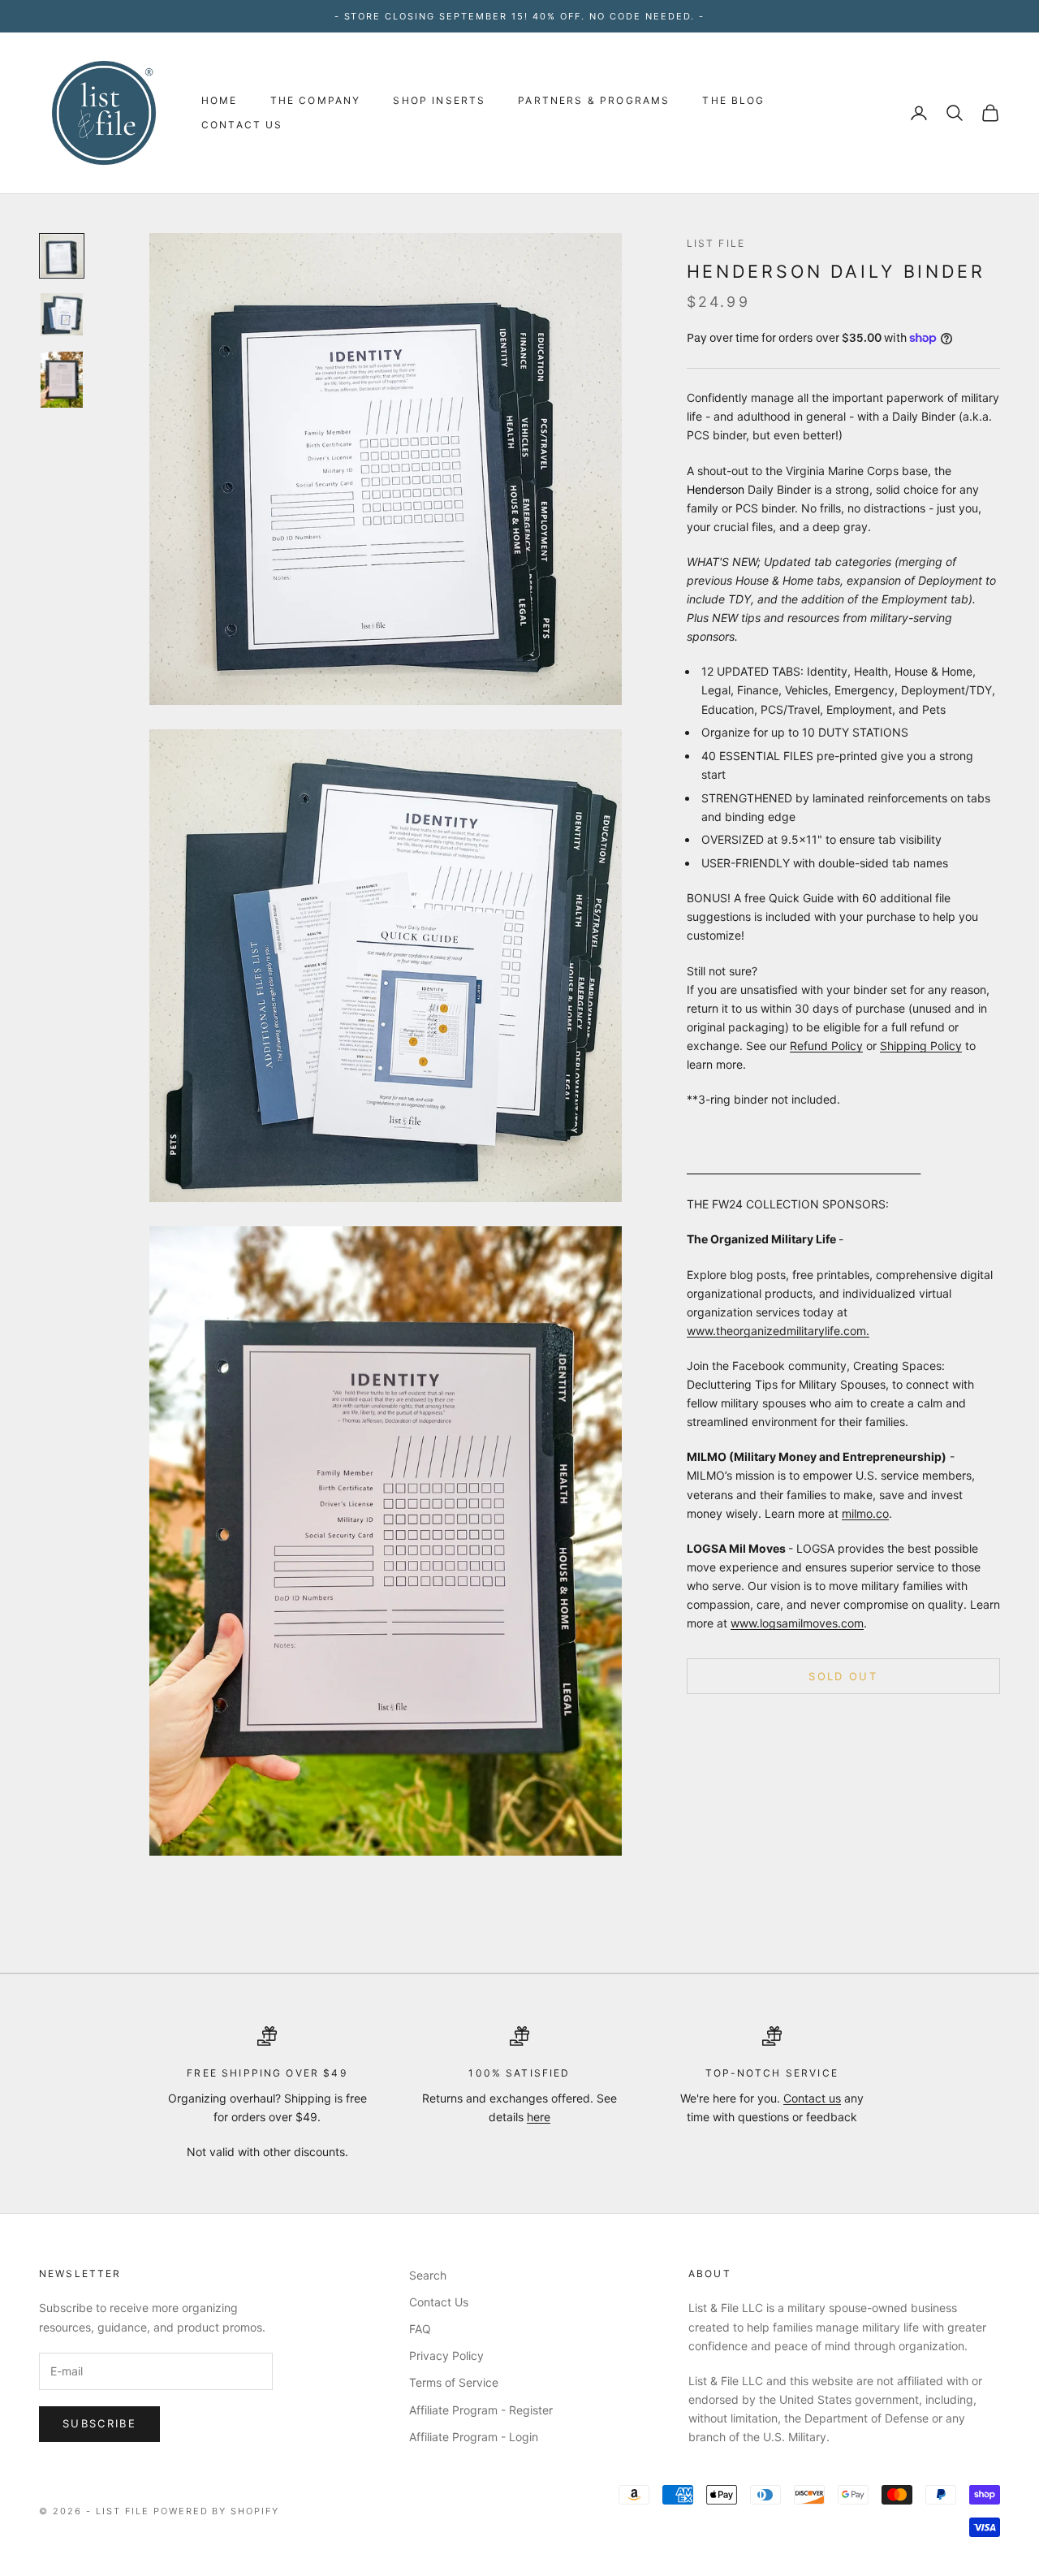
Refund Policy (826, 1046)
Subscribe (99, 2423)
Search (428, 2275)
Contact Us (242, 125)
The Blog (733, 100)
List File (716, 243)
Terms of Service (454, 2382)
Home (220, 100)
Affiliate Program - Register (481, 2410)
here (539, 2117)
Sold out (843, 1675)
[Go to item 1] (62, 256)
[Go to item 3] (62, 380)
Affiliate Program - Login (474, 2437)
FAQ (420, 2329)
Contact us (812, 2098)
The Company (316, 100)
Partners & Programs (594, 100)
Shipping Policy (921, 1046)
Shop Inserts (439, 100)
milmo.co (865, 1513)
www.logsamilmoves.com (797, 1623)
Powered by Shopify (217, 2511)
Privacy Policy (446, 2356)
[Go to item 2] (62, 314)
